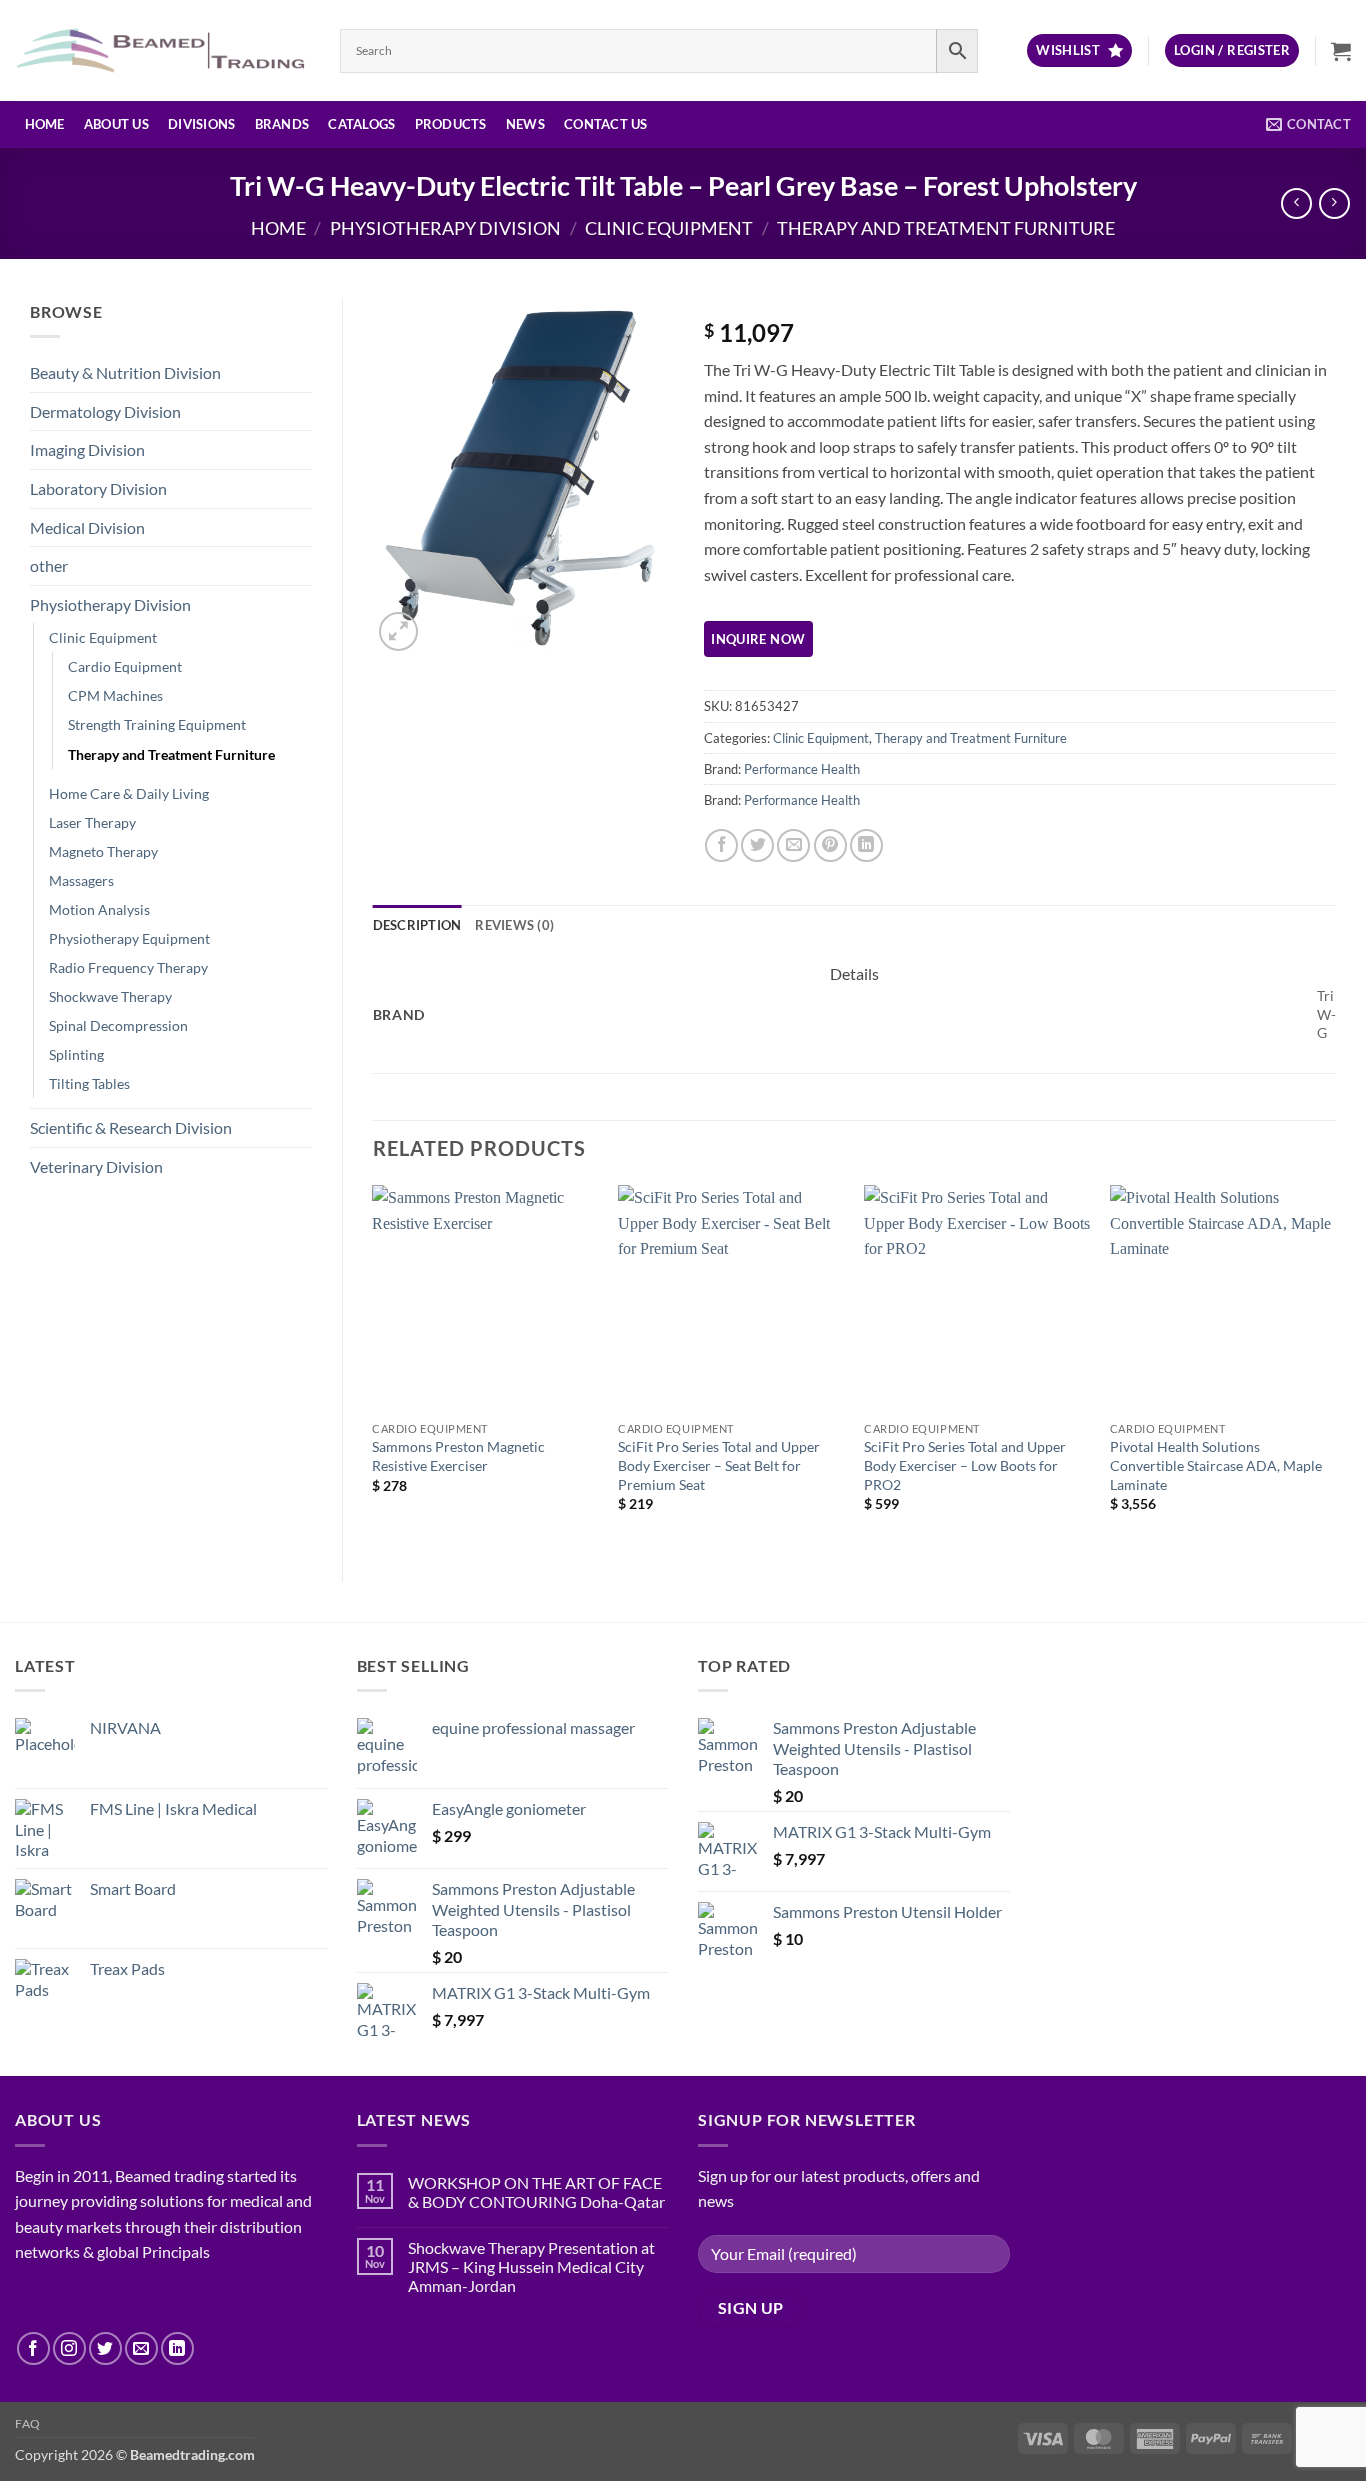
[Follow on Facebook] (33, 2348)
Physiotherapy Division (445, 228)
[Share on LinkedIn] (866, 845)
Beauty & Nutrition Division (125, 372)
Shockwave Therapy (110, 996)
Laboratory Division (98, 488)
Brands (282, 124)
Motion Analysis (99, 909)
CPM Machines (115, 695)
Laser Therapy (92, 822)
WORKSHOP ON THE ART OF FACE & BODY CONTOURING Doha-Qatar (536, 2192)
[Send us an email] (141, 2348)
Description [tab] (417, 925)
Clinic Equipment (669, 228)
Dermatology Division (105, 411)
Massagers (81, 880)
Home (45, 124)
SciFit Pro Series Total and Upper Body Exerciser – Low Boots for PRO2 (965, 1465)
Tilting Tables (89, 1083)
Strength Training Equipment (157, 724)
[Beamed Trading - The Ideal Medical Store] (162, 50)
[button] (1232, 50)
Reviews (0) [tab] (514, 925)
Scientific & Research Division (131, 1127)
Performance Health (802, 769)
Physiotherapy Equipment (129, 938)
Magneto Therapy (103, 851)
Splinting (76, 1054)
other (49, 565)
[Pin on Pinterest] (830, 845)
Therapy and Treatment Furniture (946, 228)
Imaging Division (87, 449)
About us (116, 124)
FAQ (28, 2423)
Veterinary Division (96, 1166)
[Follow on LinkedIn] (177, 2348)
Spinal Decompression (118, 1025)
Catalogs (361, 124)
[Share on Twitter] (757, 845)
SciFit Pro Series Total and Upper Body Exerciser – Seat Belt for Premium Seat (719, 1465)
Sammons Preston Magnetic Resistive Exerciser (458, 1456)
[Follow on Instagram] (69, 2348)
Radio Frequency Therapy (128, 967)
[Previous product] (1334, 203)
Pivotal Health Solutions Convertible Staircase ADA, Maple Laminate (1216, 1465)
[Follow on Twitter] (105, 2348)
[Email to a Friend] (793, 845)
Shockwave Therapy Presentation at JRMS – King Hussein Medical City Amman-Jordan (531, 2266)
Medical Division (87, 527)
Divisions (201, 124)
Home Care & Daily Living (129, 793)
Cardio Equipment (125, 666)
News (525, 124)
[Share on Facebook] (721, 845)
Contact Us (606, 124)
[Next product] (1296, 203)
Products (451, 124)
